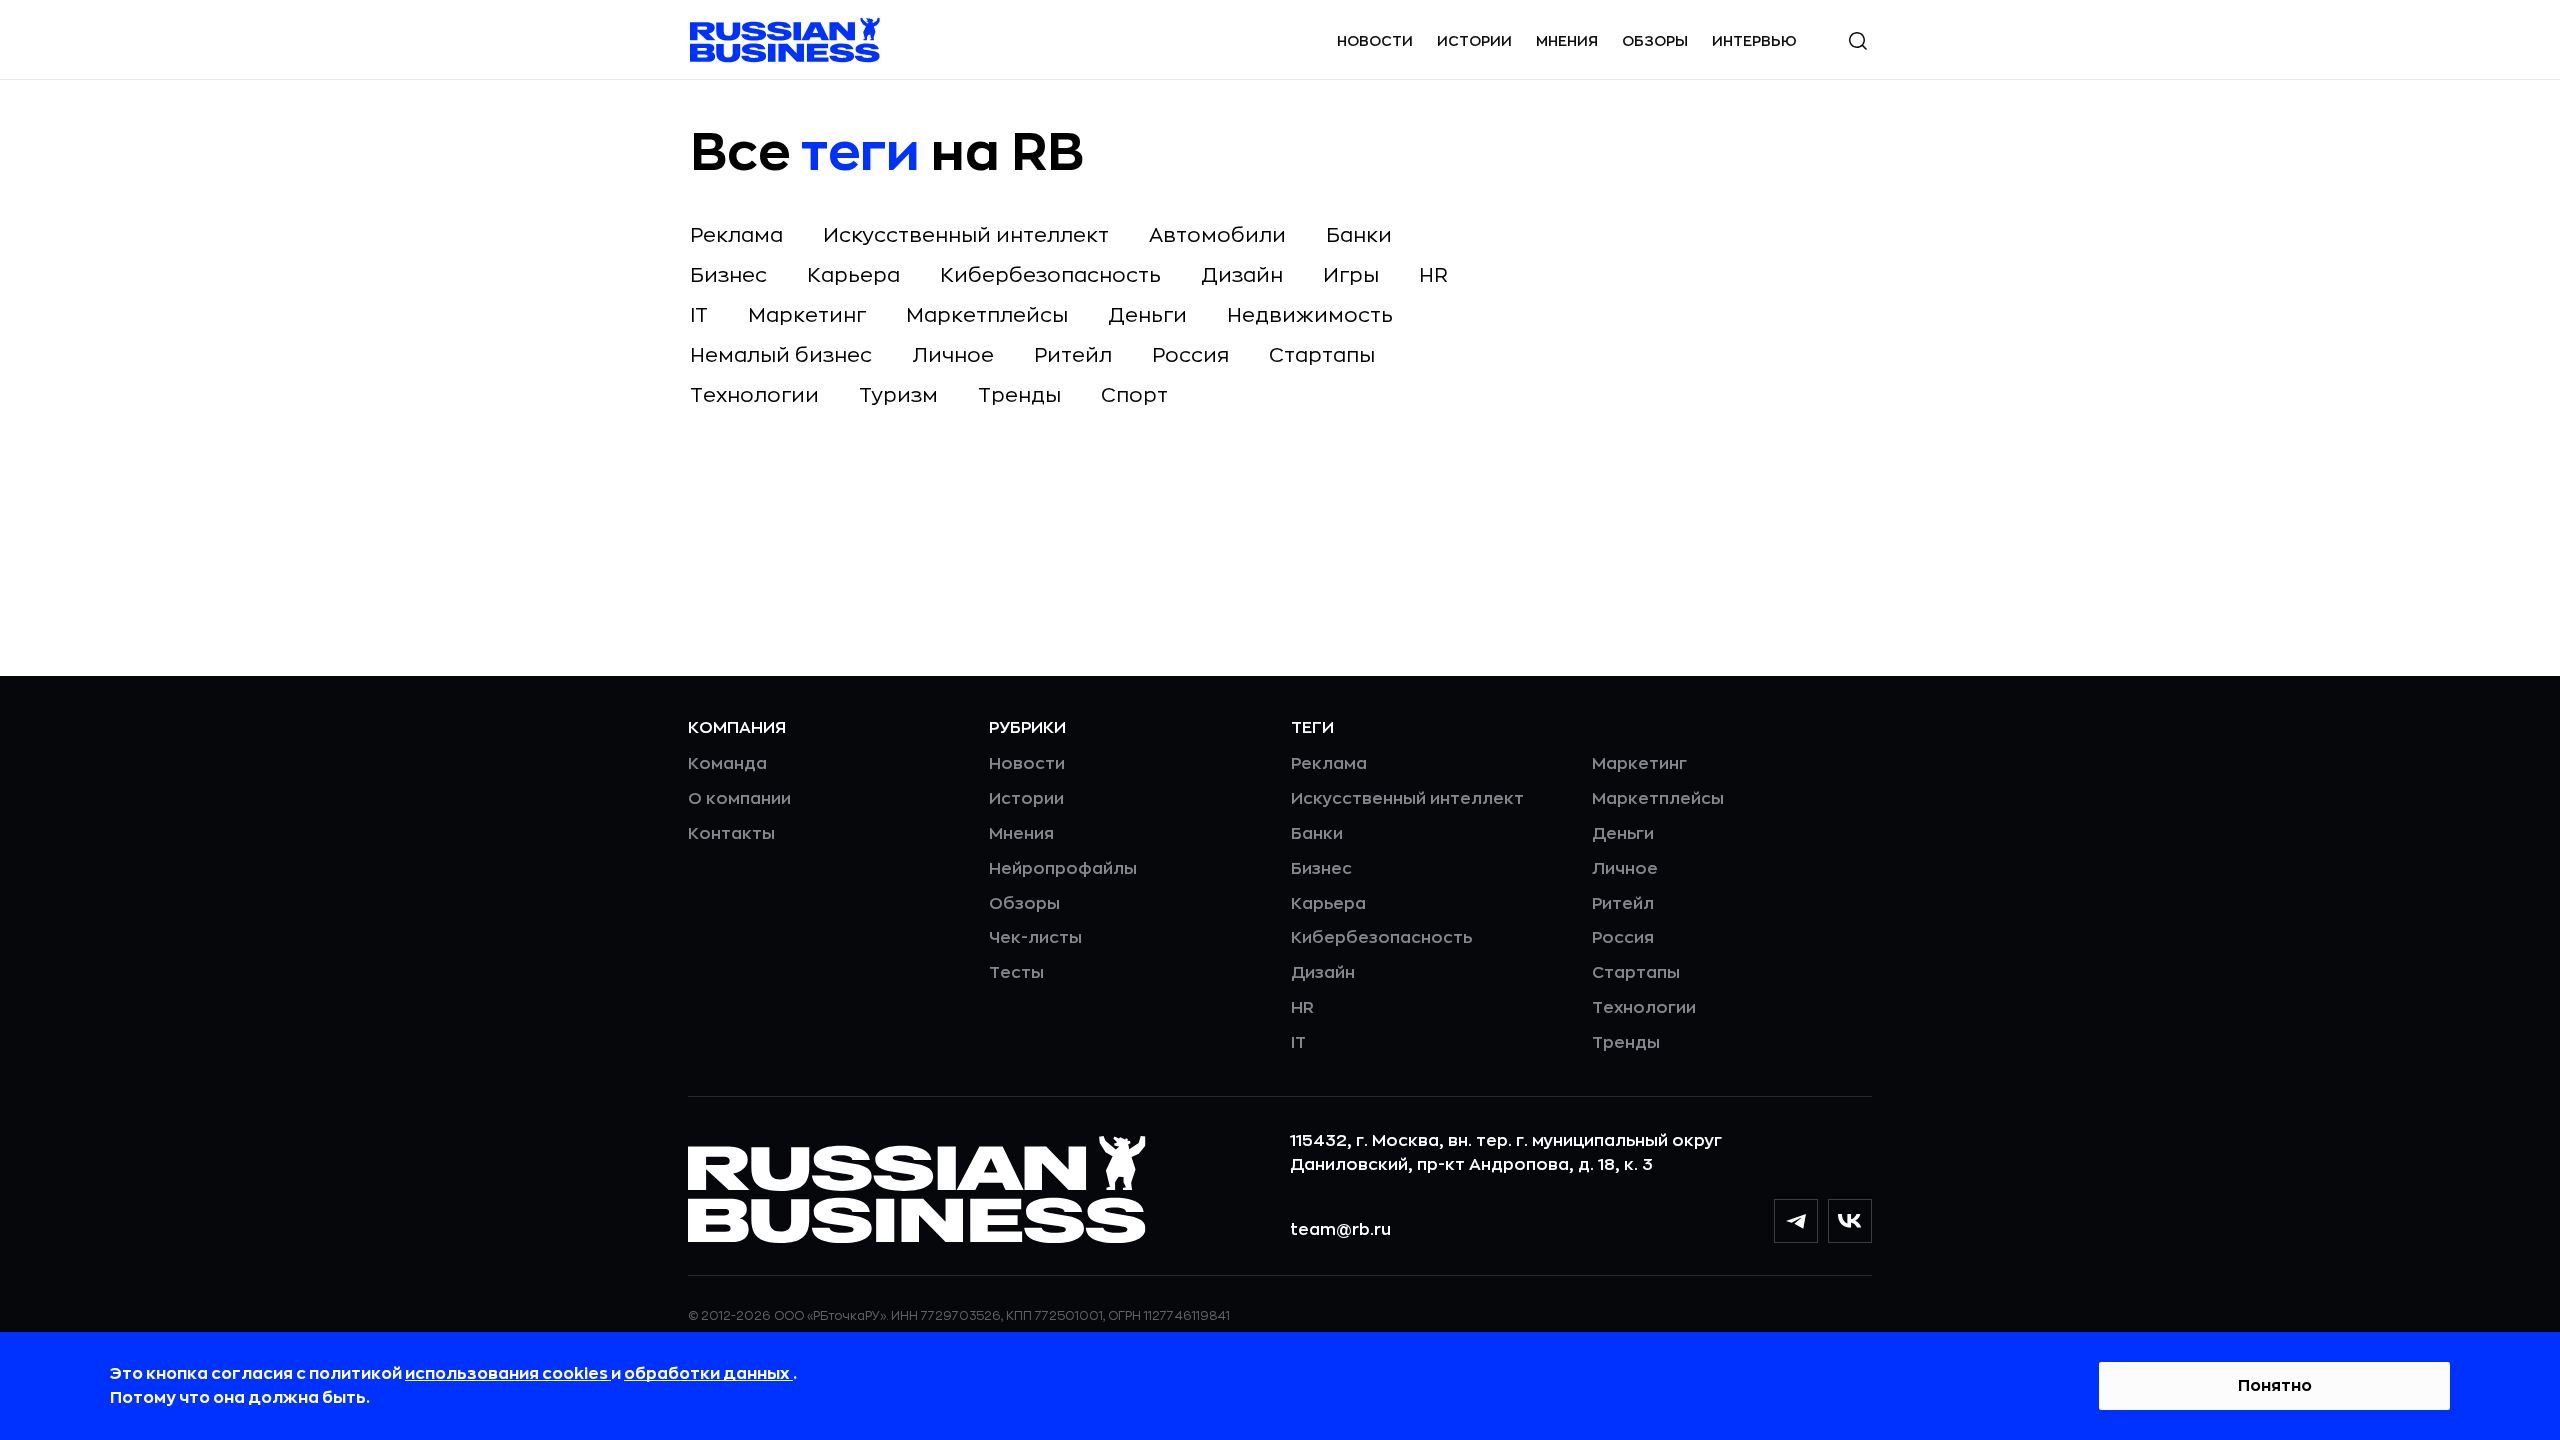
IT (699, 315)
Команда (727, 764)
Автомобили (1217, 235)
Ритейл (1073, 355)
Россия (1190, 355)
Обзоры (1655, 41)
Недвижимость (1310, 315)
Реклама (736, 235)
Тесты (1016, 973)
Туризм (898, 395)
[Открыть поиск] (1858, 41)
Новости (1375, 41)
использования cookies (508, 1374)
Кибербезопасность (1050, 275)
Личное (953, 355)
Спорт (1134, 395)
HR (1433, 275)
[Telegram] (1796, 1221)
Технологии (754, 395)
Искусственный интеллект (966, 235)
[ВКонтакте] (1850, 1221)
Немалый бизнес (781, 355)
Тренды (1019, 395)
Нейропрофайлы (1063, 869)
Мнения (1567, 41)
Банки (1359, 235)
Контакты (731, 834)
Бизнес (728, 275)
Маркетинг (807, 315)
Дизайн (1242, 275)
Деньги (1147, 315)
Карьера (853, 275)
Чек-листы (1035, 938)
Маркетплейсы (987, 315)
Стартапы (1322, 355)
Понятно (2275, 1386)
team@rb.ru (1340, 1230)
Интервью (1754, 41)
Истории (1474, 41)
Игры (1351, 275)
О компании (739, 799)
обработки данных (708, 1374)
